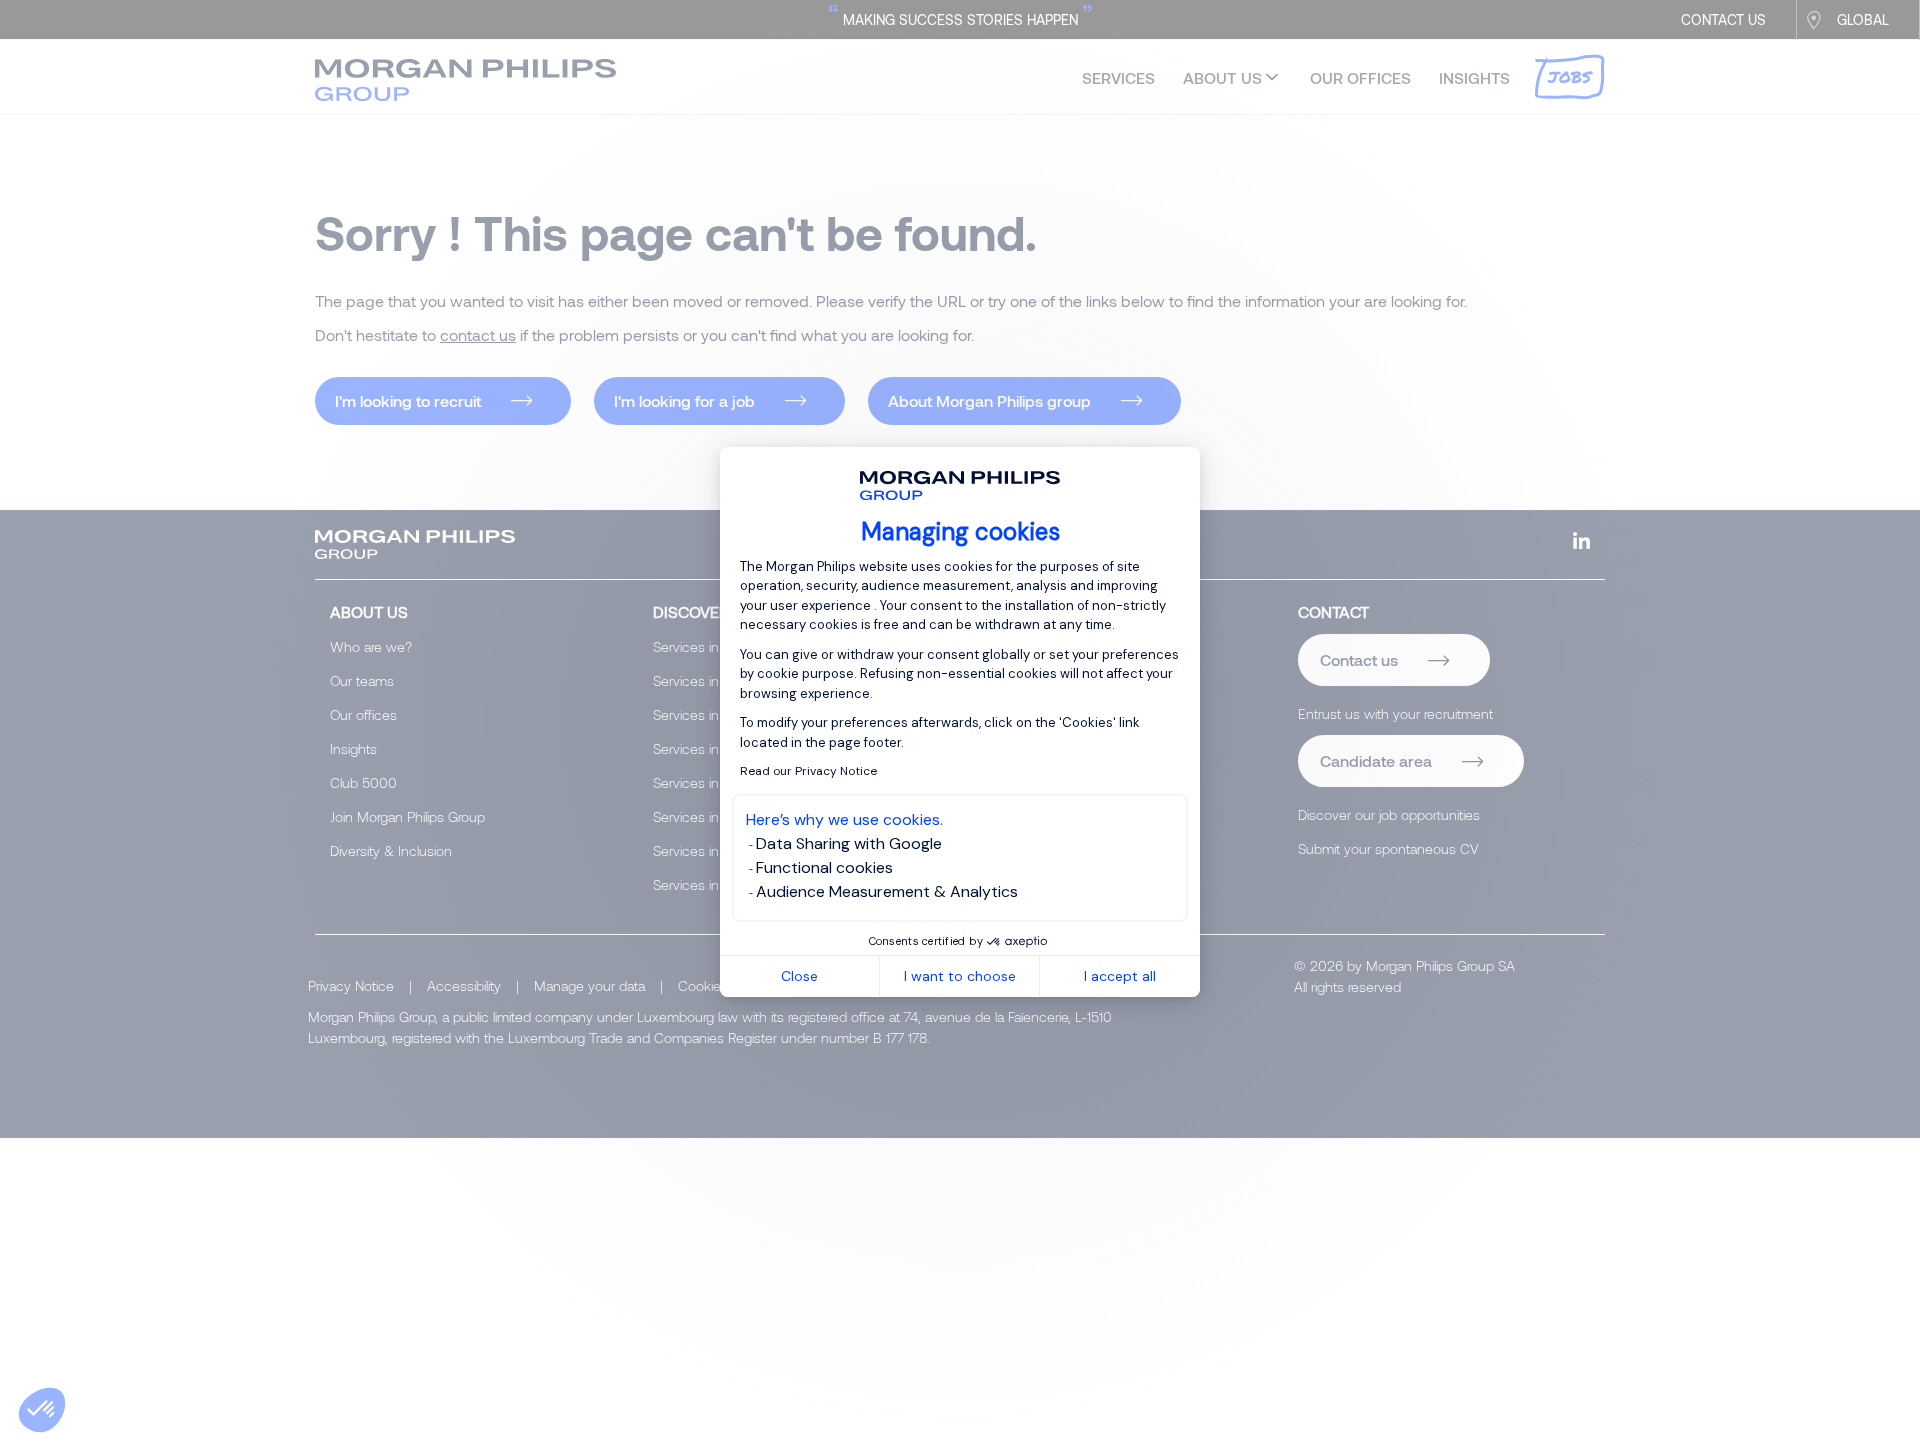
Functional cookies (824, 867)
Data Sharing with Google (849, 843)
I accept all (1120, 976)
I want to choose (960, 976)
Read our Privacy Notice (808, 771)
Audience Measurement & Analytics (887, 891)
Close (799, 976)
